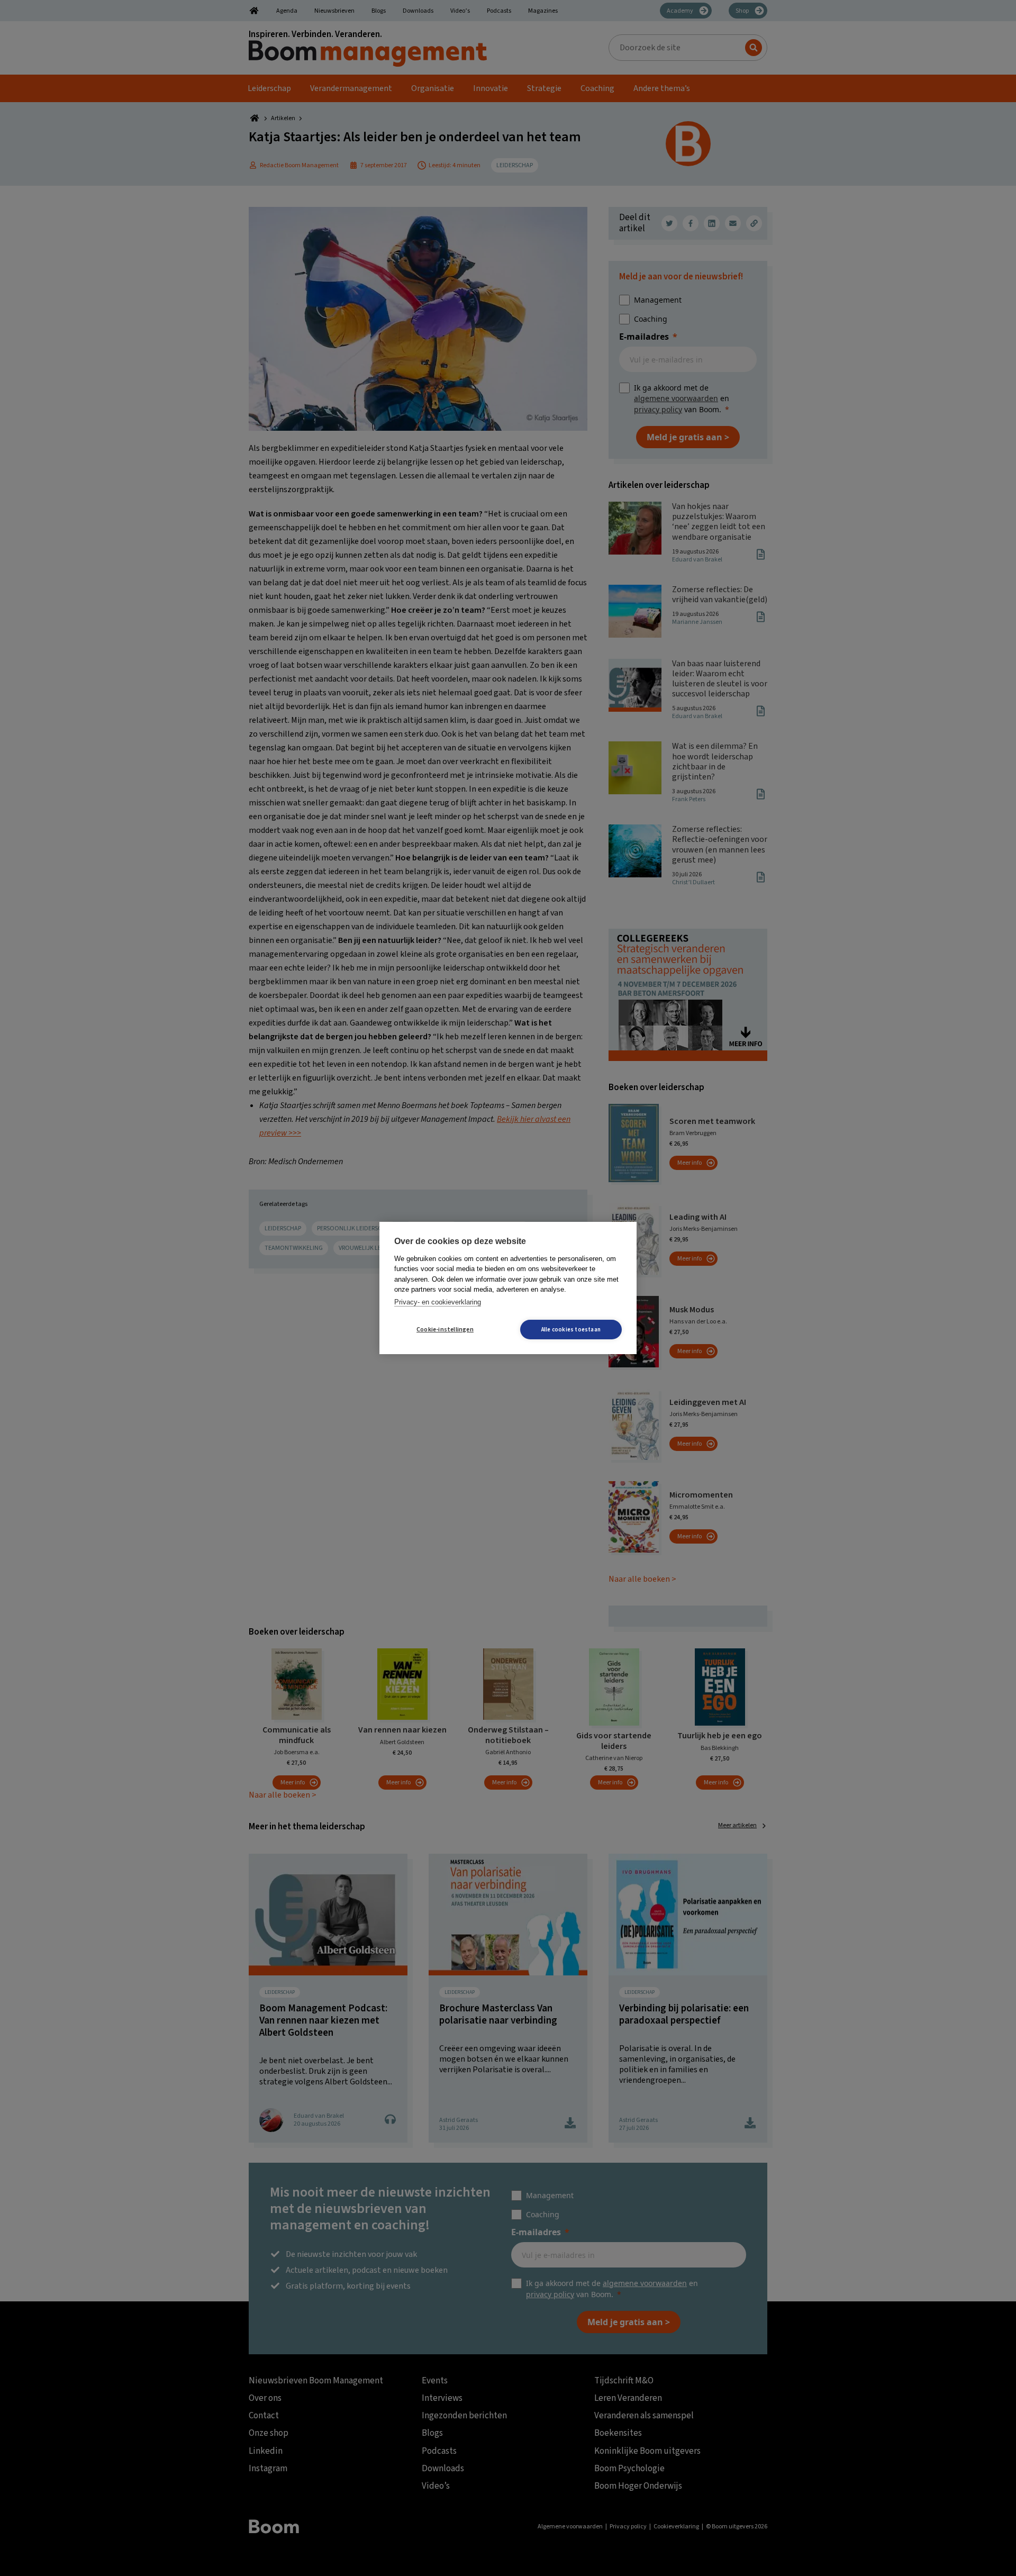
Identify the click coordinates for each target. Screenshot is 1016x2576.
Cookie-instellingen (445, 1330)
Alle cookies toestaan (571, 1330)
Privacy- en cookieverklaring (438, 1302)
